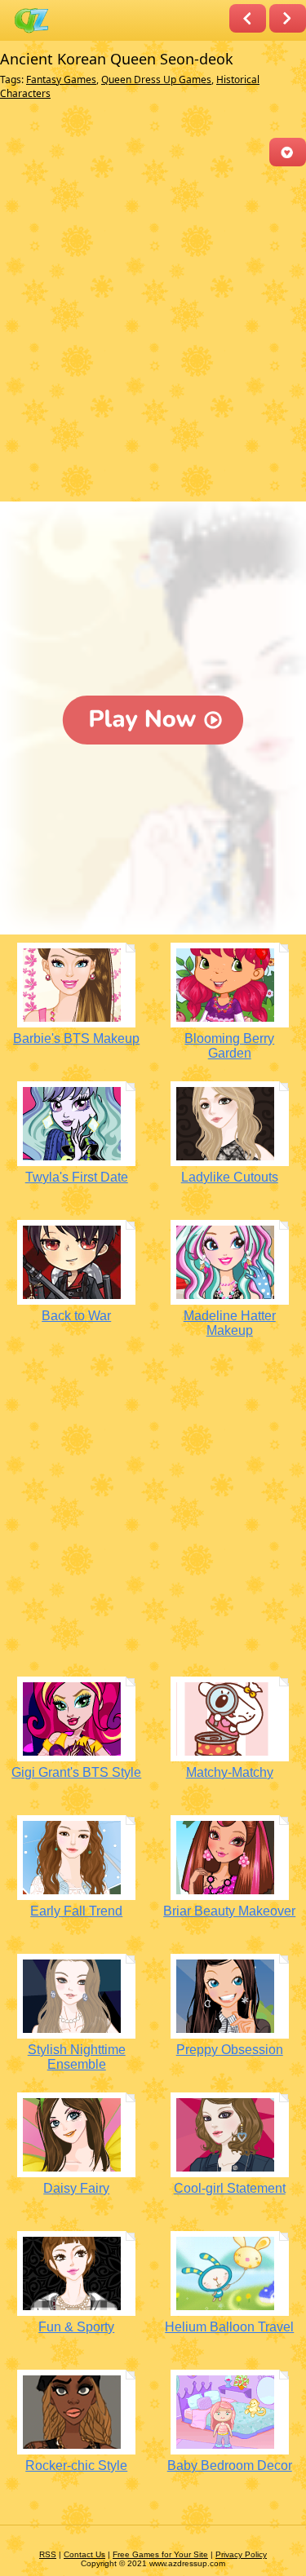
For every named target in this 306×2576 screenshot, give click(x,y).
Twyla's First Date (77, 1177)
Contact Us (84, 2554)
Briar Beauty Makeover (229, 1911)
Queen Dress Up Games (156, 80)
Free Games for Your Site (160, 2554)
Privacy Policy (241, 2554)
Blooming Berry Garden (229, 1046)
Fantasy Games (61, 80)
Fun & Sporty (76, 2327)
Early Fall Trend (76, 1911)
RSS (48, 2554)
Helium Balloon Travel (229, 2327)
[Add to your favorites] (288, 152)
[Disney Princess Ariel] (248, 18)
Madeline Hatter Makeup (230, 1323)
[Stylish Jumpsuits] (288, 18)
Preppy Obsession (230, 2050)
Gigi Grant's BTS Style (76, 1772)
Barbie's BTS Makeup (76, 1038)
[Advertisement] (153, 336)
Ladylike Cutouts (230, 1177)
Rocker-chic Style (76, 2466)
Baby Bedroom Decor (230, 2466)
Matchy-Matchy (230, 1772)
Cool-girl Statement (230, 2188)
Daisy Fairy (76, 2188)
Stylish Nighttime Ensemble (77, 2057)
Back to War (76, 1316)
